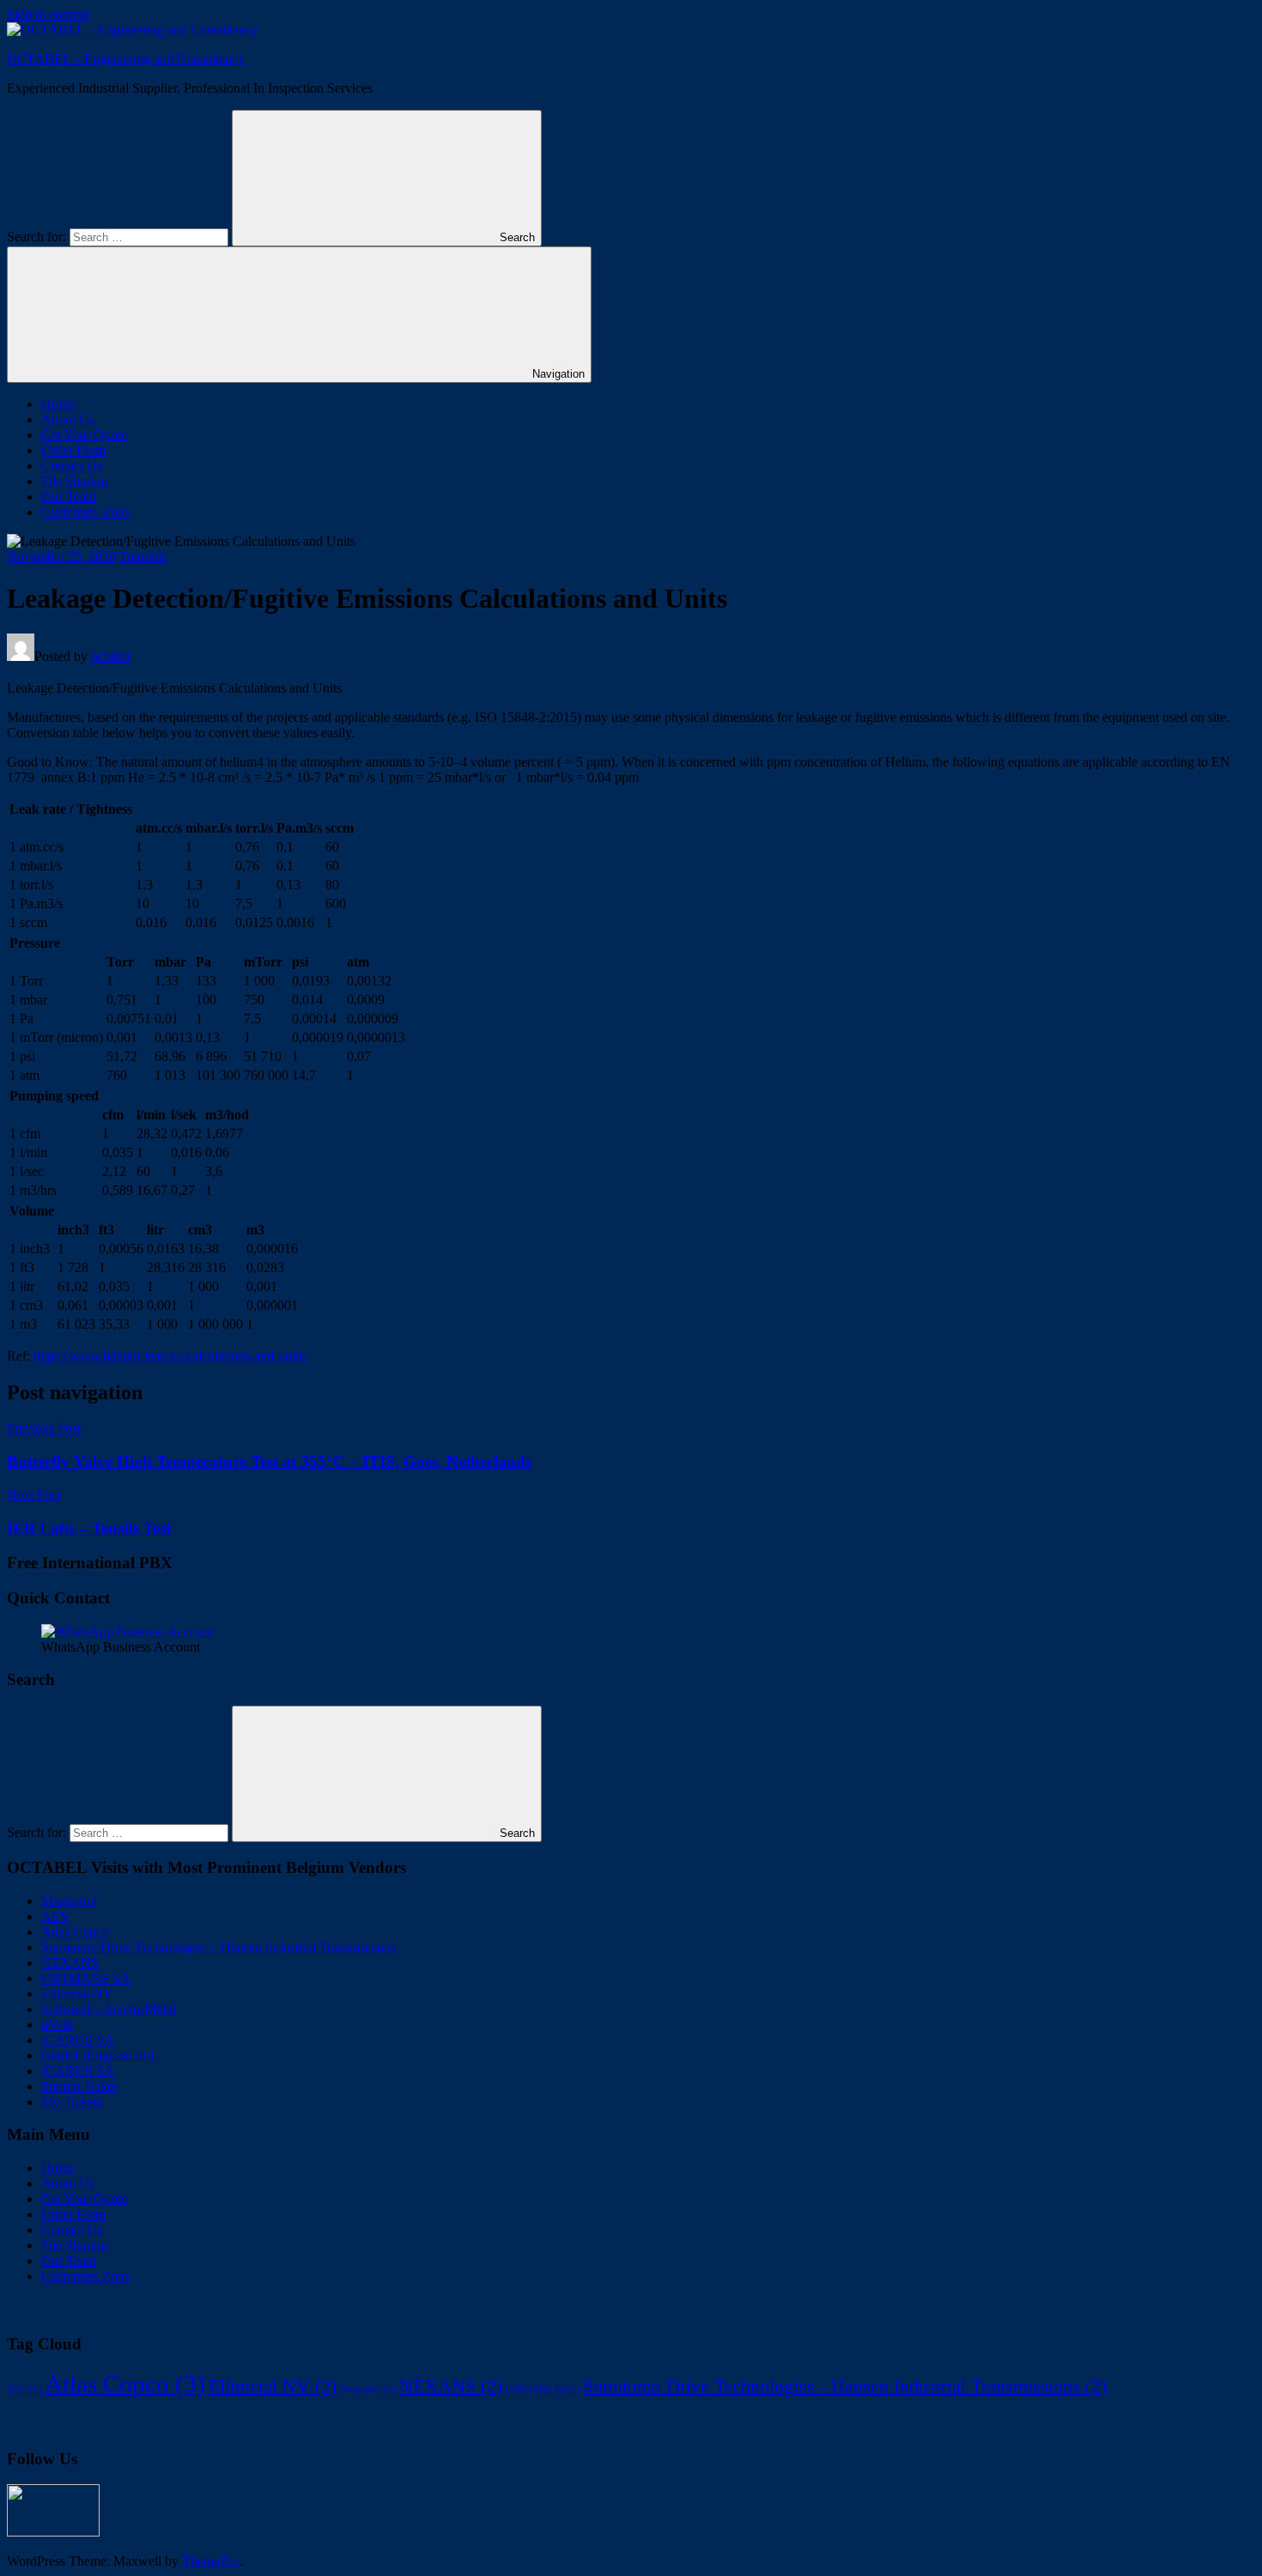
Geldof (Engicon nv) (97, 2055)
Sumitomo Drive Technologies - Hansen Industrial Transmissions (845, 2386)
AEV (56, 1916)
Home (58, 404)
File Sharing (74, 481)
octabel (110, 656)
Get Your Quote (84, 435)
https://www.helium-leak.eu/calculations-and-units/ (170, 1356)
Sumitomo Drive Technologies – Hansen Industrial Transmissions (218, 1947)
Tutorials (143, 557)
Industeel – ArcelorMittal (109, 2009)
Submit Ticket (79, 2086)
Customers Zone (86, 512)
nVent (57, 2024)
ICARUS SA (78, 2040)
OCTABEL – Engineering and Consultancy (126, 59)
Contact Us (72, 466)
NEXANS (70, 1963)
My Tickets (72, 2102)
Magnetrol (69, 1901)
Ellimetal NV (77, 1994)
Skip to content (48, 14)
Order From (73, 450)
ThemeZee (211, 2561)
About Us (68, 419)
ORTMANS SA (86, 1978)
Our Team (69, 497)
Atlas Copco (75, 1932)
